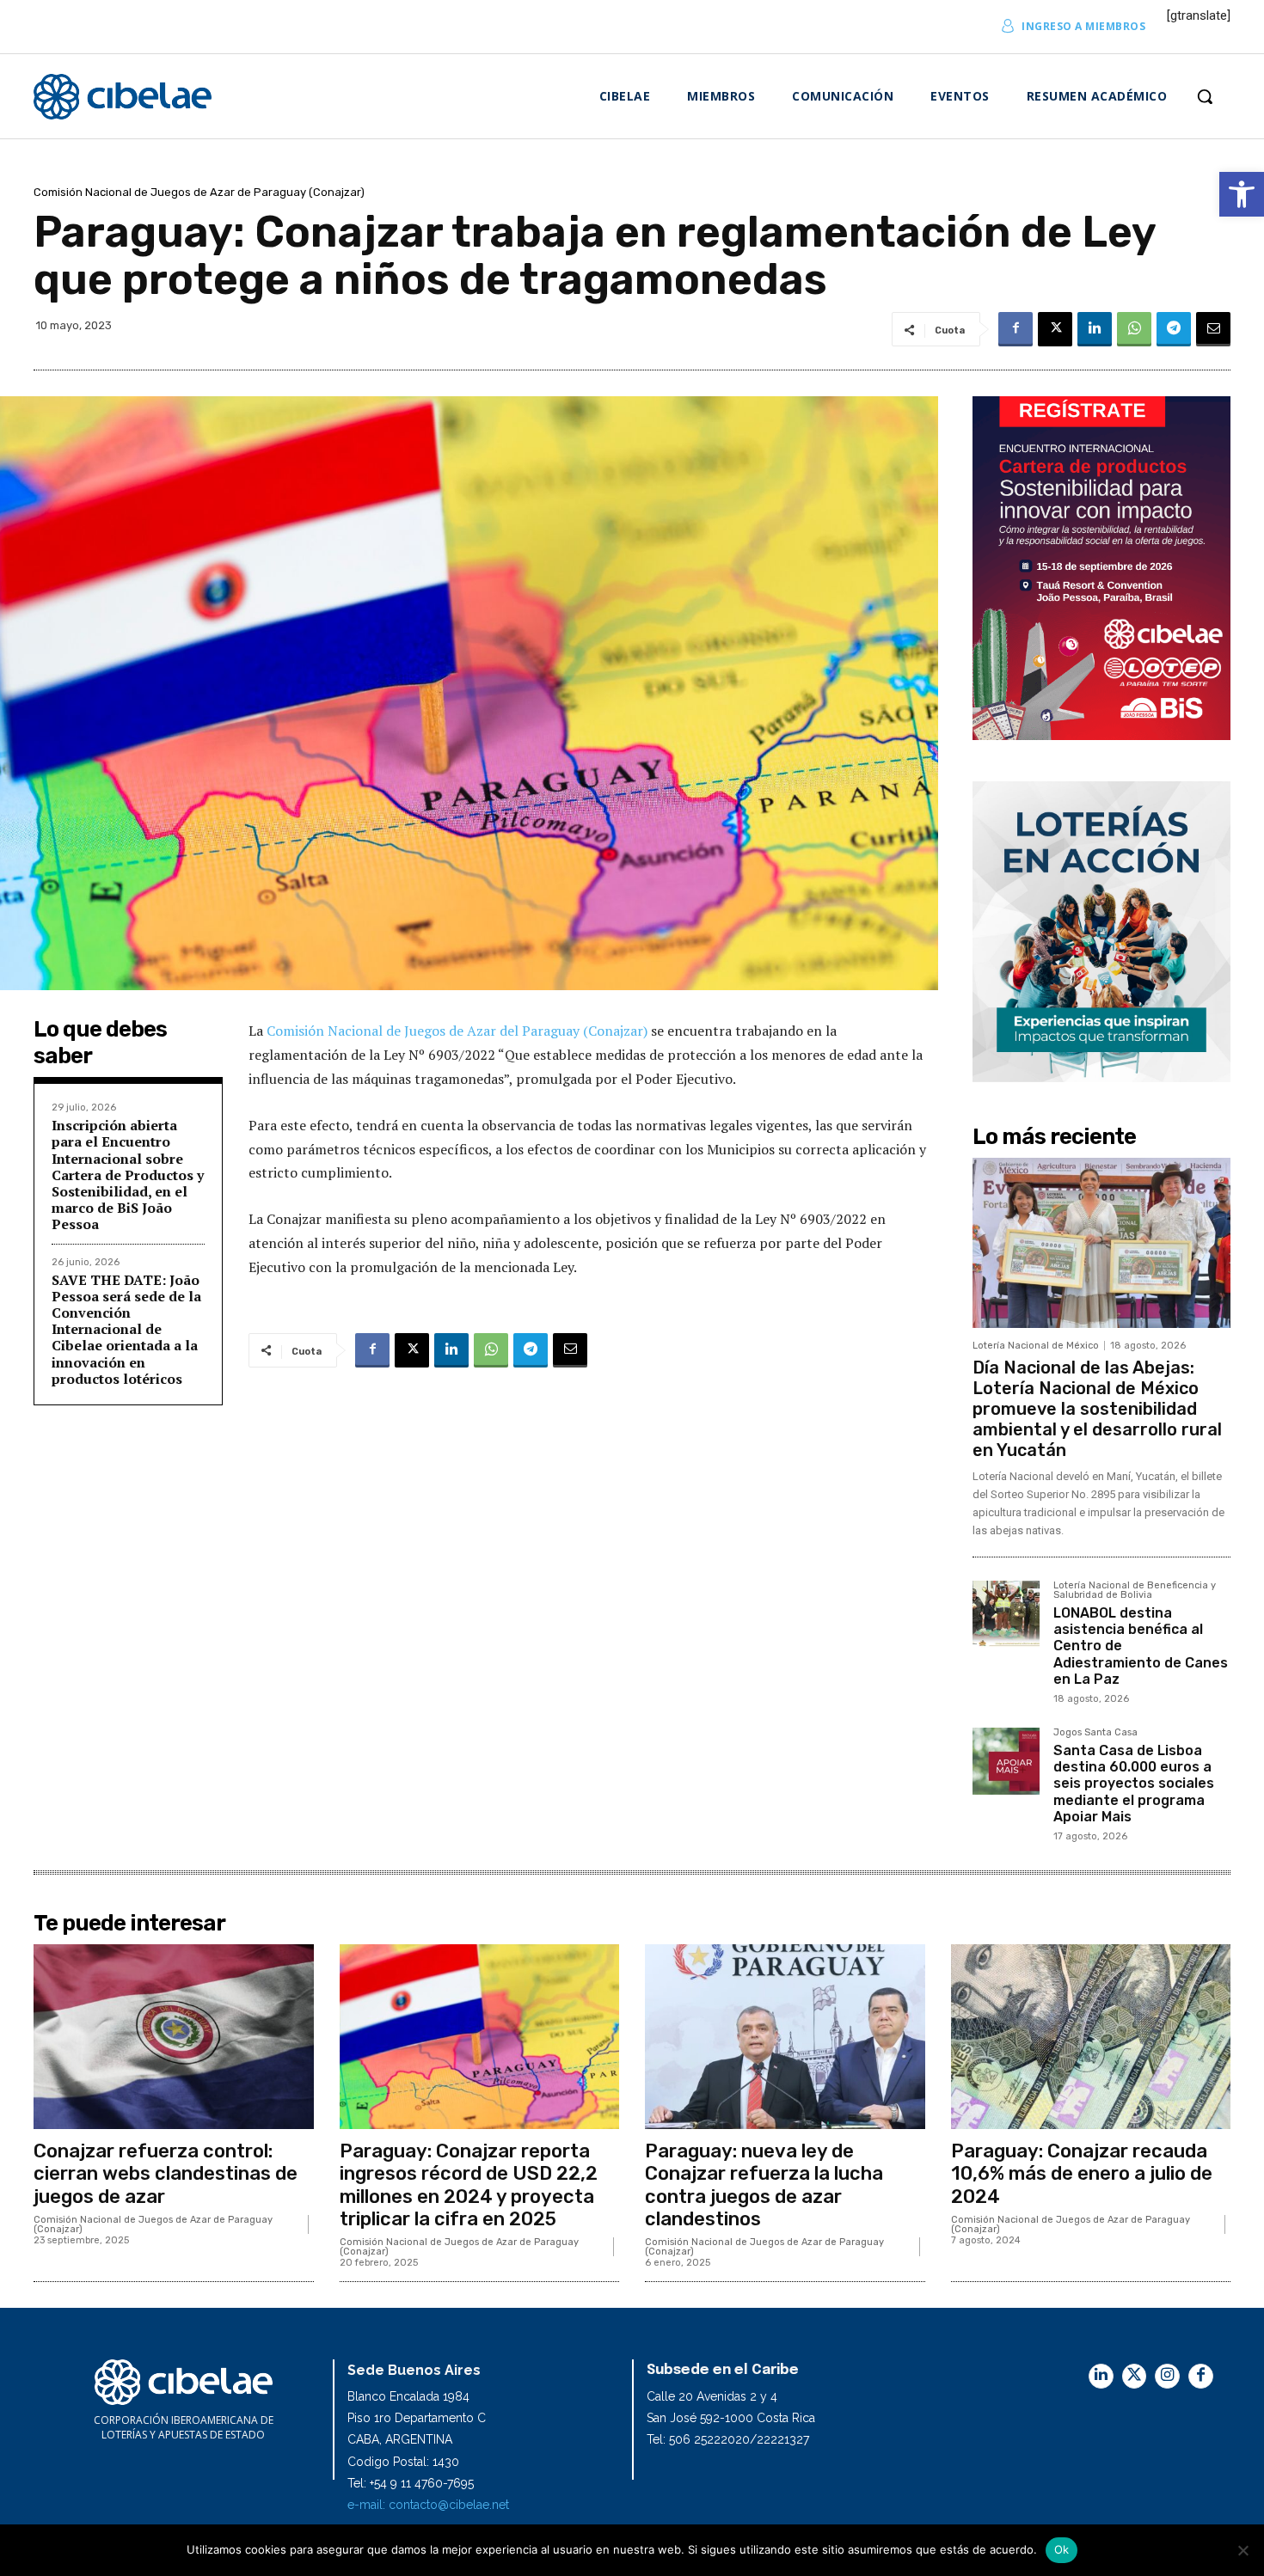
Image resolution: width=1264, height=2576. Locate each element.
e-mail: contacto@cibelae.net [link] (428, 2505)
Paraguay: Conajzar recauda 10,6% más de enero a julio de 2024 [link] (1082, 2174)
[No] (1243, 2550)
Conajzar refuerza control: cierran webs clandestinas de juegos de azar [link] (166, 2174)
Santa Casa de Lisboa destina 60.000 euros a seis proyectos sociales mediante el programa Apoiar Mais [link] (1134, 1784)
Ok (1062, 2549)
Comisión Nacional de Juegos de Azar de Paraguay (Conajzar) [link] (199, 192)
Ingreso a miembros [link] (1083, 26)
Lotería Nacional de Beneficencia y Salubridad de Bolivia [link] (1135, 1591)
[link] (1242, 194)
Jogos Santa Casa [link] (1095, 1733)
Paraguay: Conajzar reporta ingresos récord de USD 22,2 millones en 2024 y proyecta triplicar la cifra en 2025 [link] (469, 2185)
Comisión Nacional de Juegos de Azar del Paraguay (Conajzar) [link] (457, 1031)
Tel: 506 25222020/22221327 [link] (728, 2439)
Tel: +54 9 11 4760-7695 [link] (411, 2483)
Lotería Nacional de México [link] (1036, 1346)
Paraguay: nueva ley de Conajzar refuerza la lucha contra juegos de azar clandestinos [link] (764, 2185)
